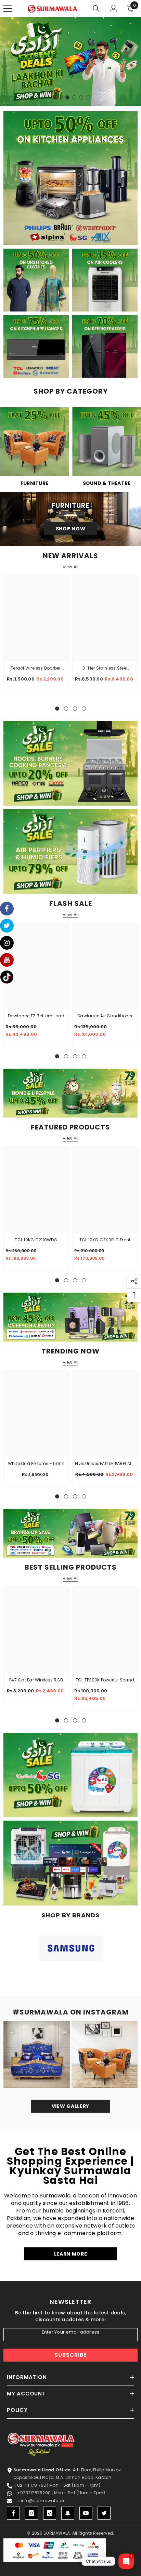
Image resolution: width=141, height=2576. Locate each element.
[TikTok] (50, 2513)
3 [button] (67, 97)
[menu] (8, 9)
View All (71, 567)
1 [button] (54, 97)
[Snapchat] (68, 2513)
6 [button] (88, 97)
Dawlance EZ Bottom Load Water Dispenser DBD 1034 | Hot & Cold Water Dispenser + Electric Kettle (36, 1016)
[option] (70, 62)
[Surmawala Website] (34, 444)
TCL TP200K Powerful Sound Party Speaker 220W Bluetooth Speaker (105, 1680)
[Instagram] (31, 2513)
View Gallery (70, 2106)
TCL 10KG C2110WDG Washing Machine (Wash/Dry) (36, 1240)
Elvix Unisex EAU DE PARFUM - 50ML (105, 1464)
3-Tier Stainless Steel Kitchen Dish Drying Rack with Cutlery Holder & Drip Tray (105, 669)
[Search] (96, 9)
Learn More (71, 2254)
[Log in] (114, 9)
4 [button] (74, 97)
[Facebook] (13, 2513)
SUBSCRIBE (70, 2355)
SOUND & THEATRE (107, 483)
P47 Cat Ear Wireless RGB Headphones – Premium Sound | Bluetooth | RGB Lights (36, 1680)
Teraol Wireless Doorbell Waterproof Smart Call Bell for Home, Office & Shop (36, 669)
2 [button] (61, 97)
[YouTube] (86, 2513)
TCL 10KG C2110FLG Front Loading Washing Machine (105, 1240)
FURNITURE (34, 483)
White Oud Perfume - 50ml (36, 1463)
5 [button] (81, 97)
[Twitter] (104, 2513)
